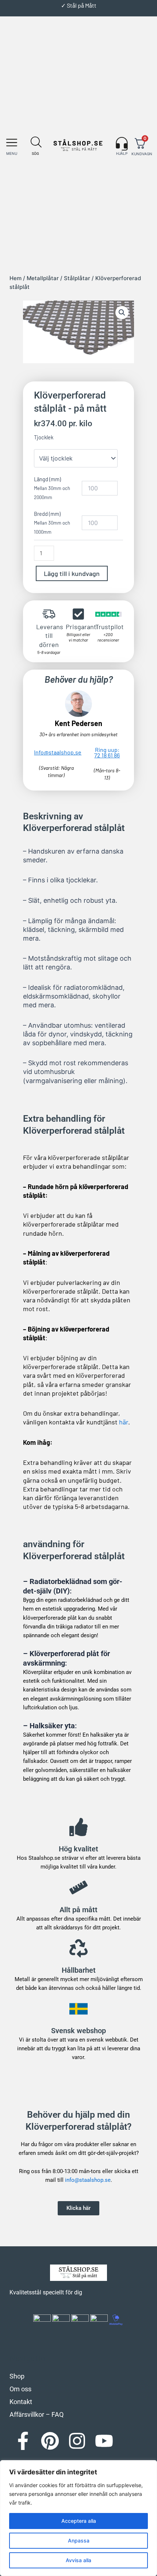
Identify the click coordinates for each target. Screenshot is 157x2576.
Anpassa (79, 2540)
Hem (16, 278)
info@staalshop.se (88, 2180)
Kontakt (21, 2402)
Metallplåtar (43, 278)
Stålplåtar (77, 278)
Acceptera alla (79, 2521)
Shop (17, 2376)
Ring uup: (107, 752)
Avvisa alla (78, 2560)
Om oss (20, 2389)
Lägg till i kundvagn (72, 573)
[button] (12, 142)
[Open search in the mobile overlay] (34, 142)
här (124, 1422)
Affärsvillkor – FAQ (37, 2414)
